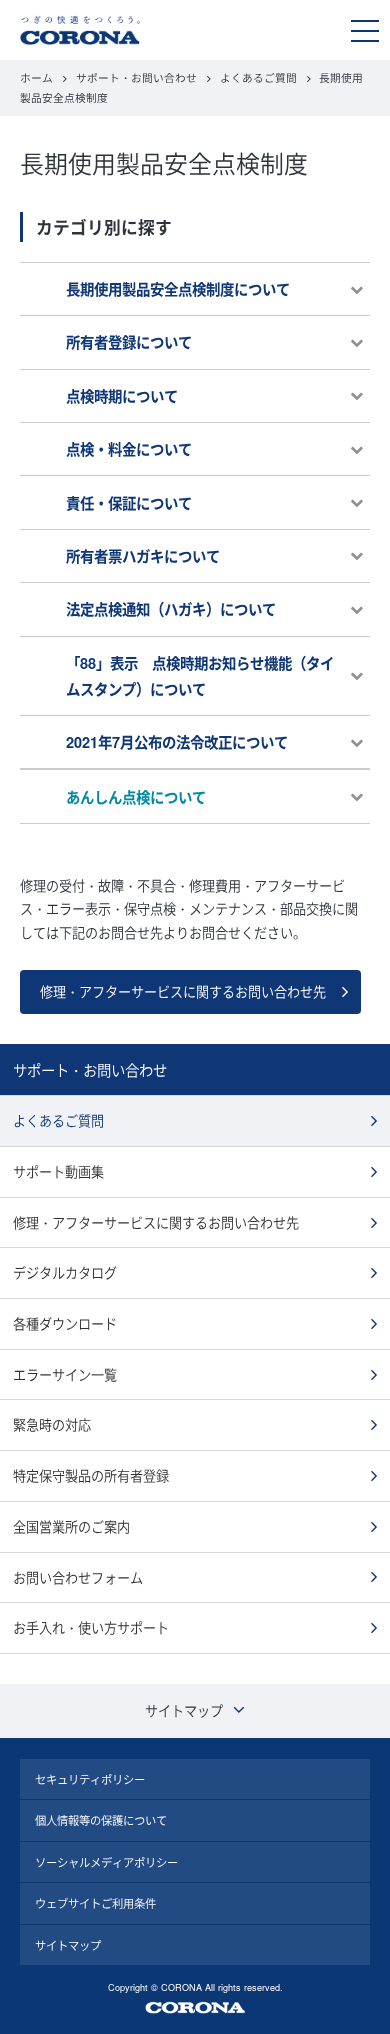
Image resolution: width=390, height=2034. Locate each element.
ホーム (36, 77)
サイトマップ (68, 1945)
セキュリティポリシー (90, 1779)
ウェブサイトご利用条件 (95, 1903)
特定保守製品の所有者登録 (91, 1475)
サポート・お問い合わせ (136, 77)
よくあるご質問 (258, 77)
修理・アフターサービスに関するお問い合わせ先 (183, 991)
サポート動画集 (58, 1171)
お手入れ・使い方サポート (91, 1627)
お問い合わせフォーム (78, 1577)
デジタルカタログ (65, 1272)
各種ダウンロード (65, 1323)
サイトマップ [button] (184, 1710)
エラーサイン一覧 (65, 1374)
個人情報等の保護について (101, 1820)
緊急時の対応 (52, 1424)
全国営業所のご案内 (71, 1526)
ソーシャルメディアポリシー (106, 1862)
